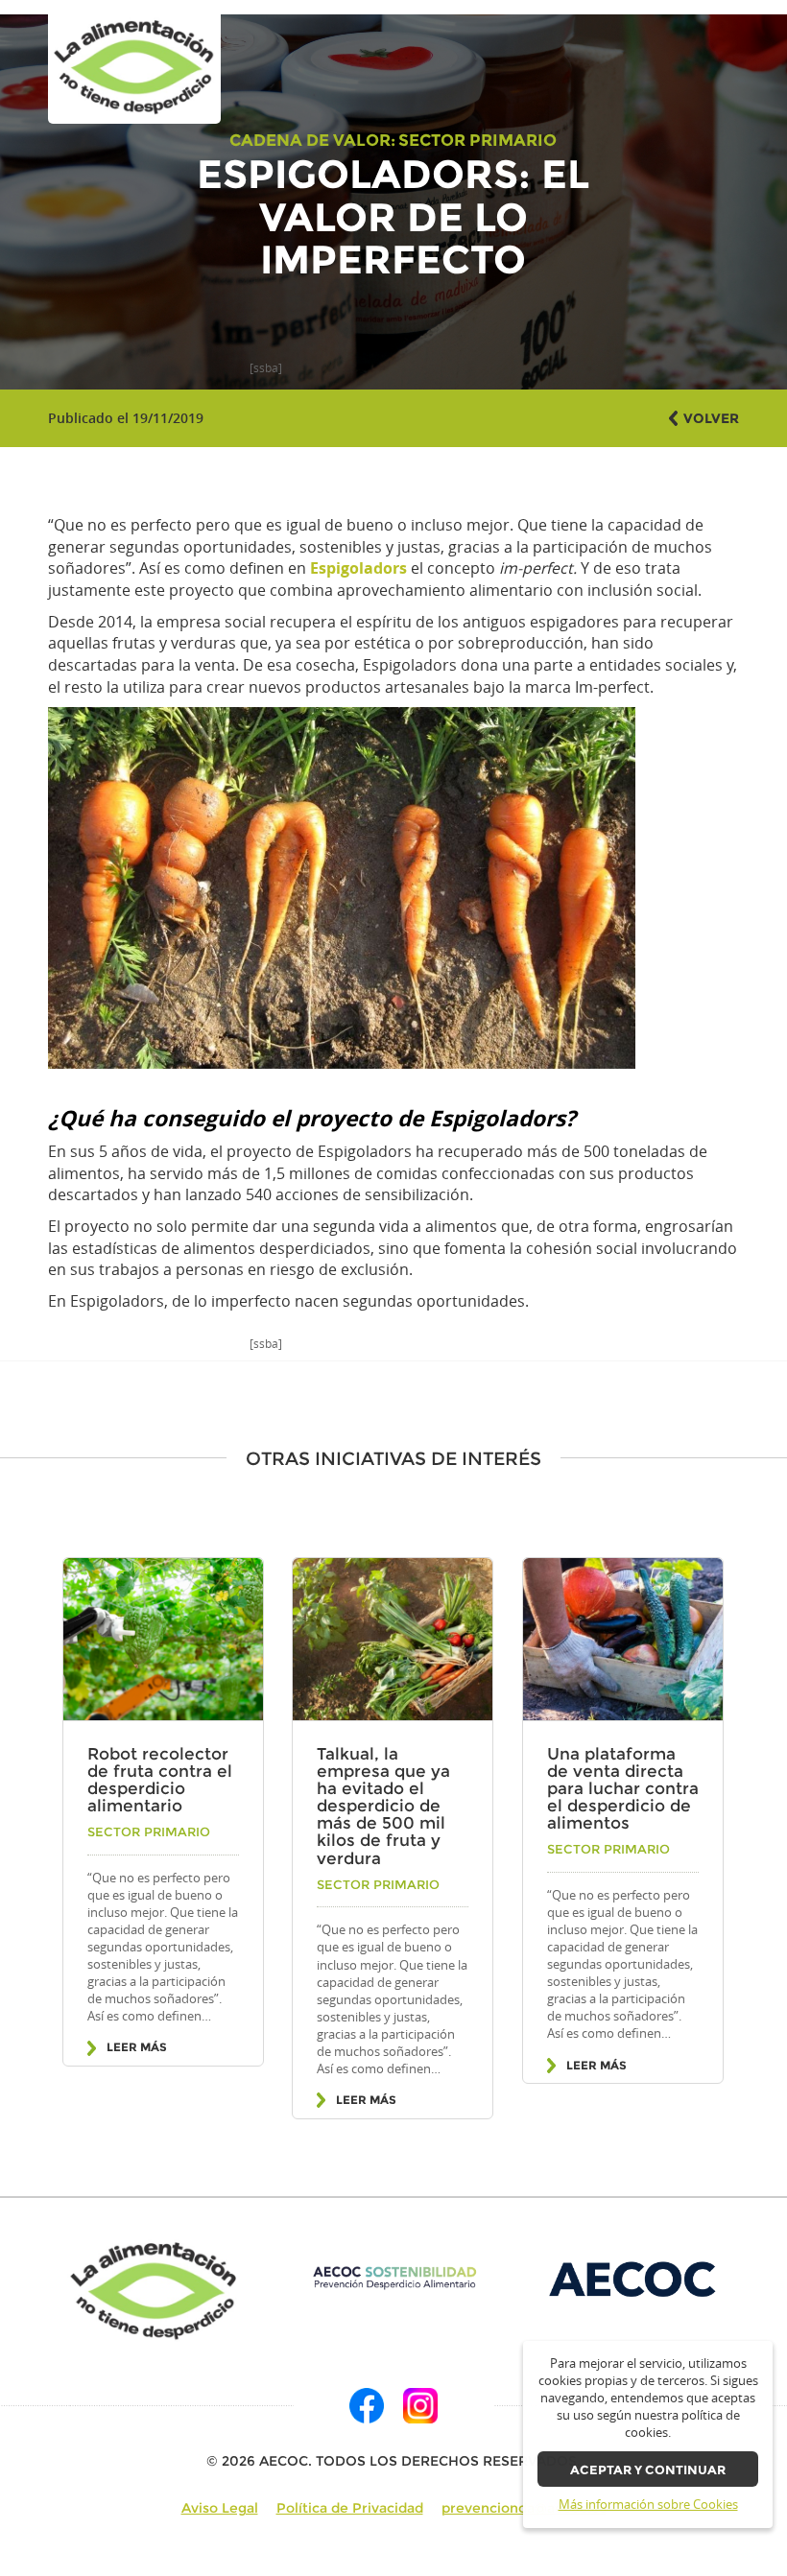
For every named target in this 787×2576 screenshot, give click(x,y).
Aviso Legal (220, 2508)
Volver (711, 418)
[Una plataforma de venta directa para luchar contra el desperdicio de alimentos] (623, 1640)
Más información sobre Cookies (648, 2505)
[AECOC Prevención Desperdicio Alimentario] (393, 2278)
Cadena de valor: (312, 140)
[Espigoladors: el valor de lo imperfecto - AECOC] (134, 68)
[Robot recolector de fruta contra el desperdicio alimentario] (163, 1640)
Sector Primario (477, 140)
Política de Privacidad (350, 2508)
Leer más (137, 2047)
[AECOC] (633, 2278)
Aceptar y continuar (648, 2470)
